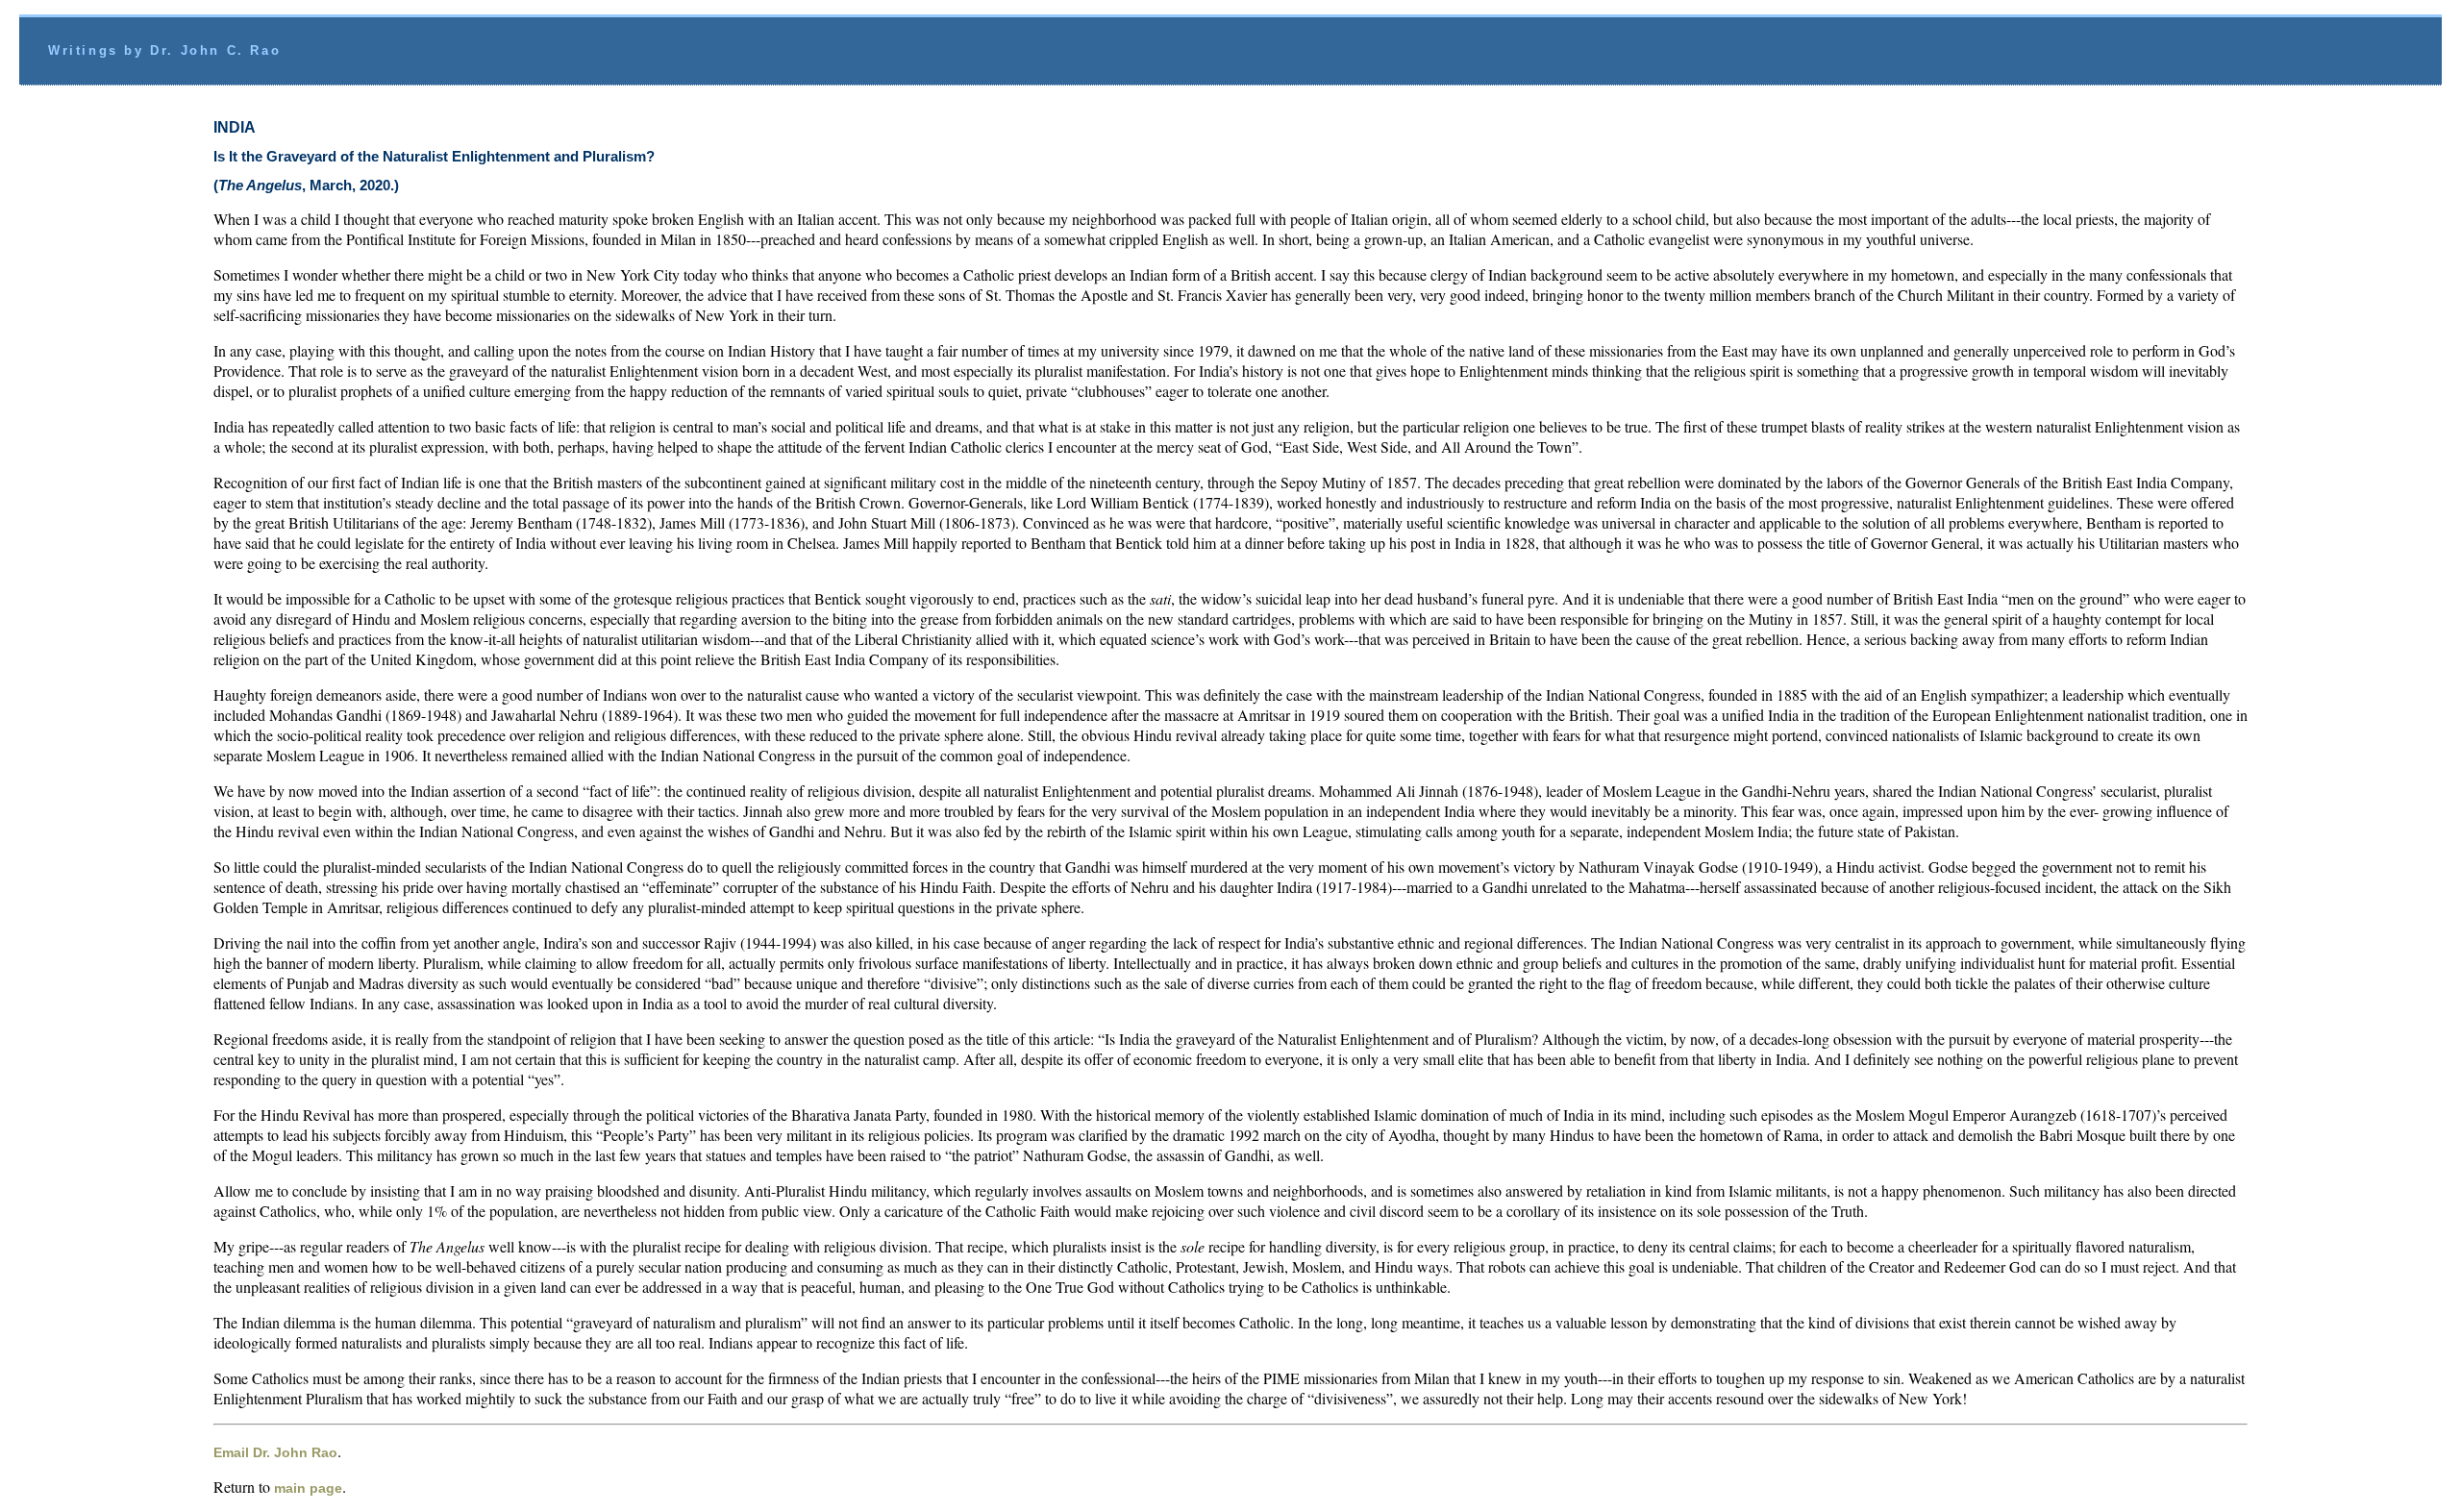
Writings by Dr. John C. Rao (164, 50)
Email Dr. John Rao (275, 1452)
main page (308, 1488)
